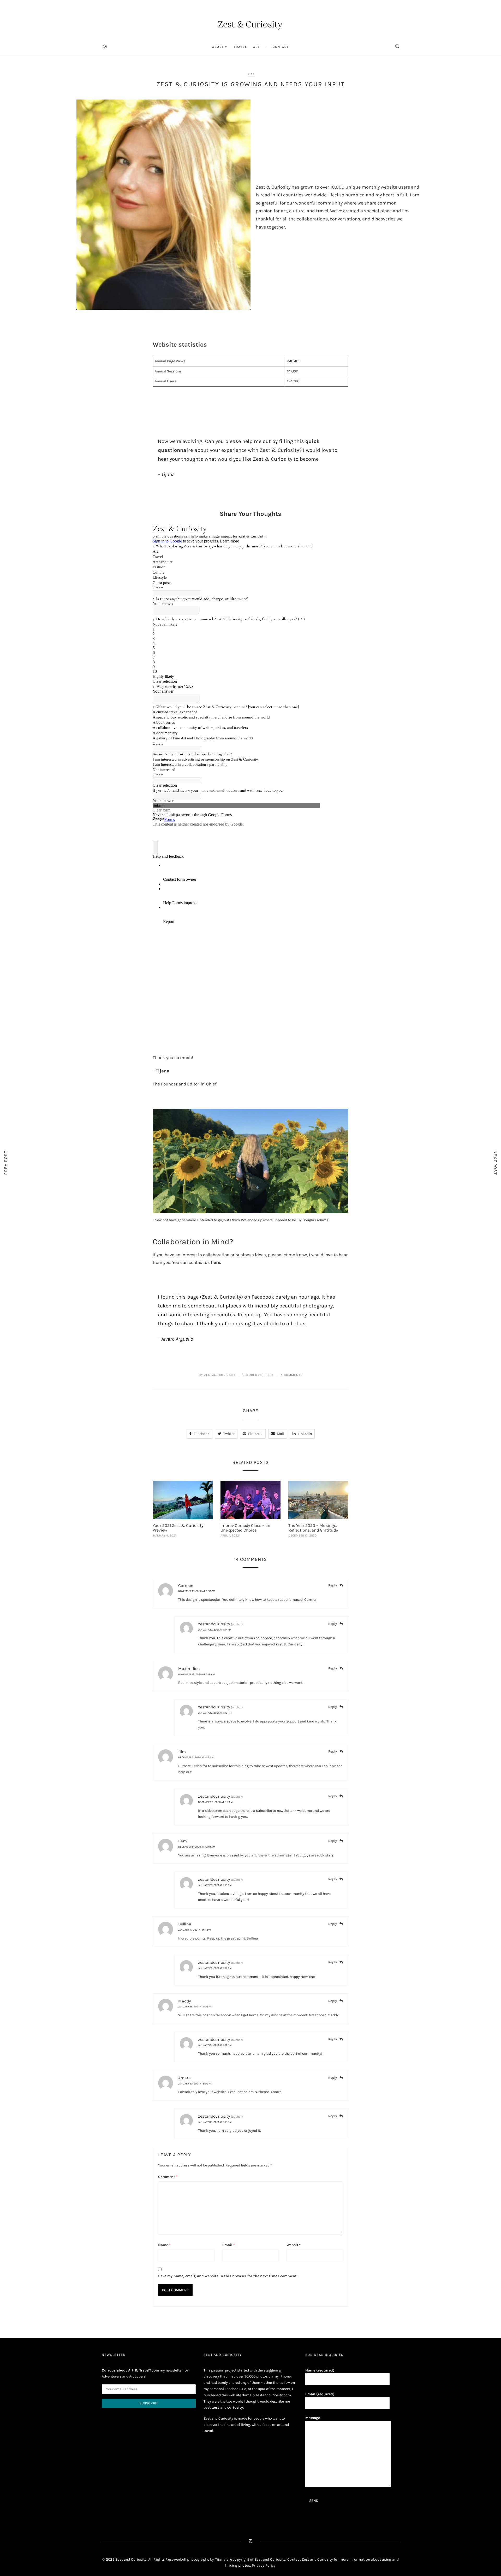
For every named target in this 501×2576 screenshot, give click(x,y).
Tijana (163, 1071)
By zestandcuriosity (217, 1375)
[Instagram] (105, 47)
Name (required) (320, 2370)
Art (256, 47)
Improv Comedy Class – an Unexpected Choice (245, 1528)
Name (164, 2245)
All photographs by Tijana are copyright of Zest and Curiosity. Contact (242, 2559)
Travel (240, 47)
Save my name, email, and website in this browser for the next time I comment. (228, 2276)
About (218, 47)
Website (293, 2245)
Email (229, 2245)
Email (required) (320, 2394)
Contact (281, 47)
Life (251, 74)
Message (313, 2418)
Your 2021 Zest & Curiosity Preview (178, 1528)
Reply (333, 1585)
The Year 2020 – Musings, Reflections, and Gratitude (313, 1528)
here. (216, 1262)
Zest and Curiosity (318, 2559)
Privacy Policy (264, 2565)
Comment (168, 2177)
